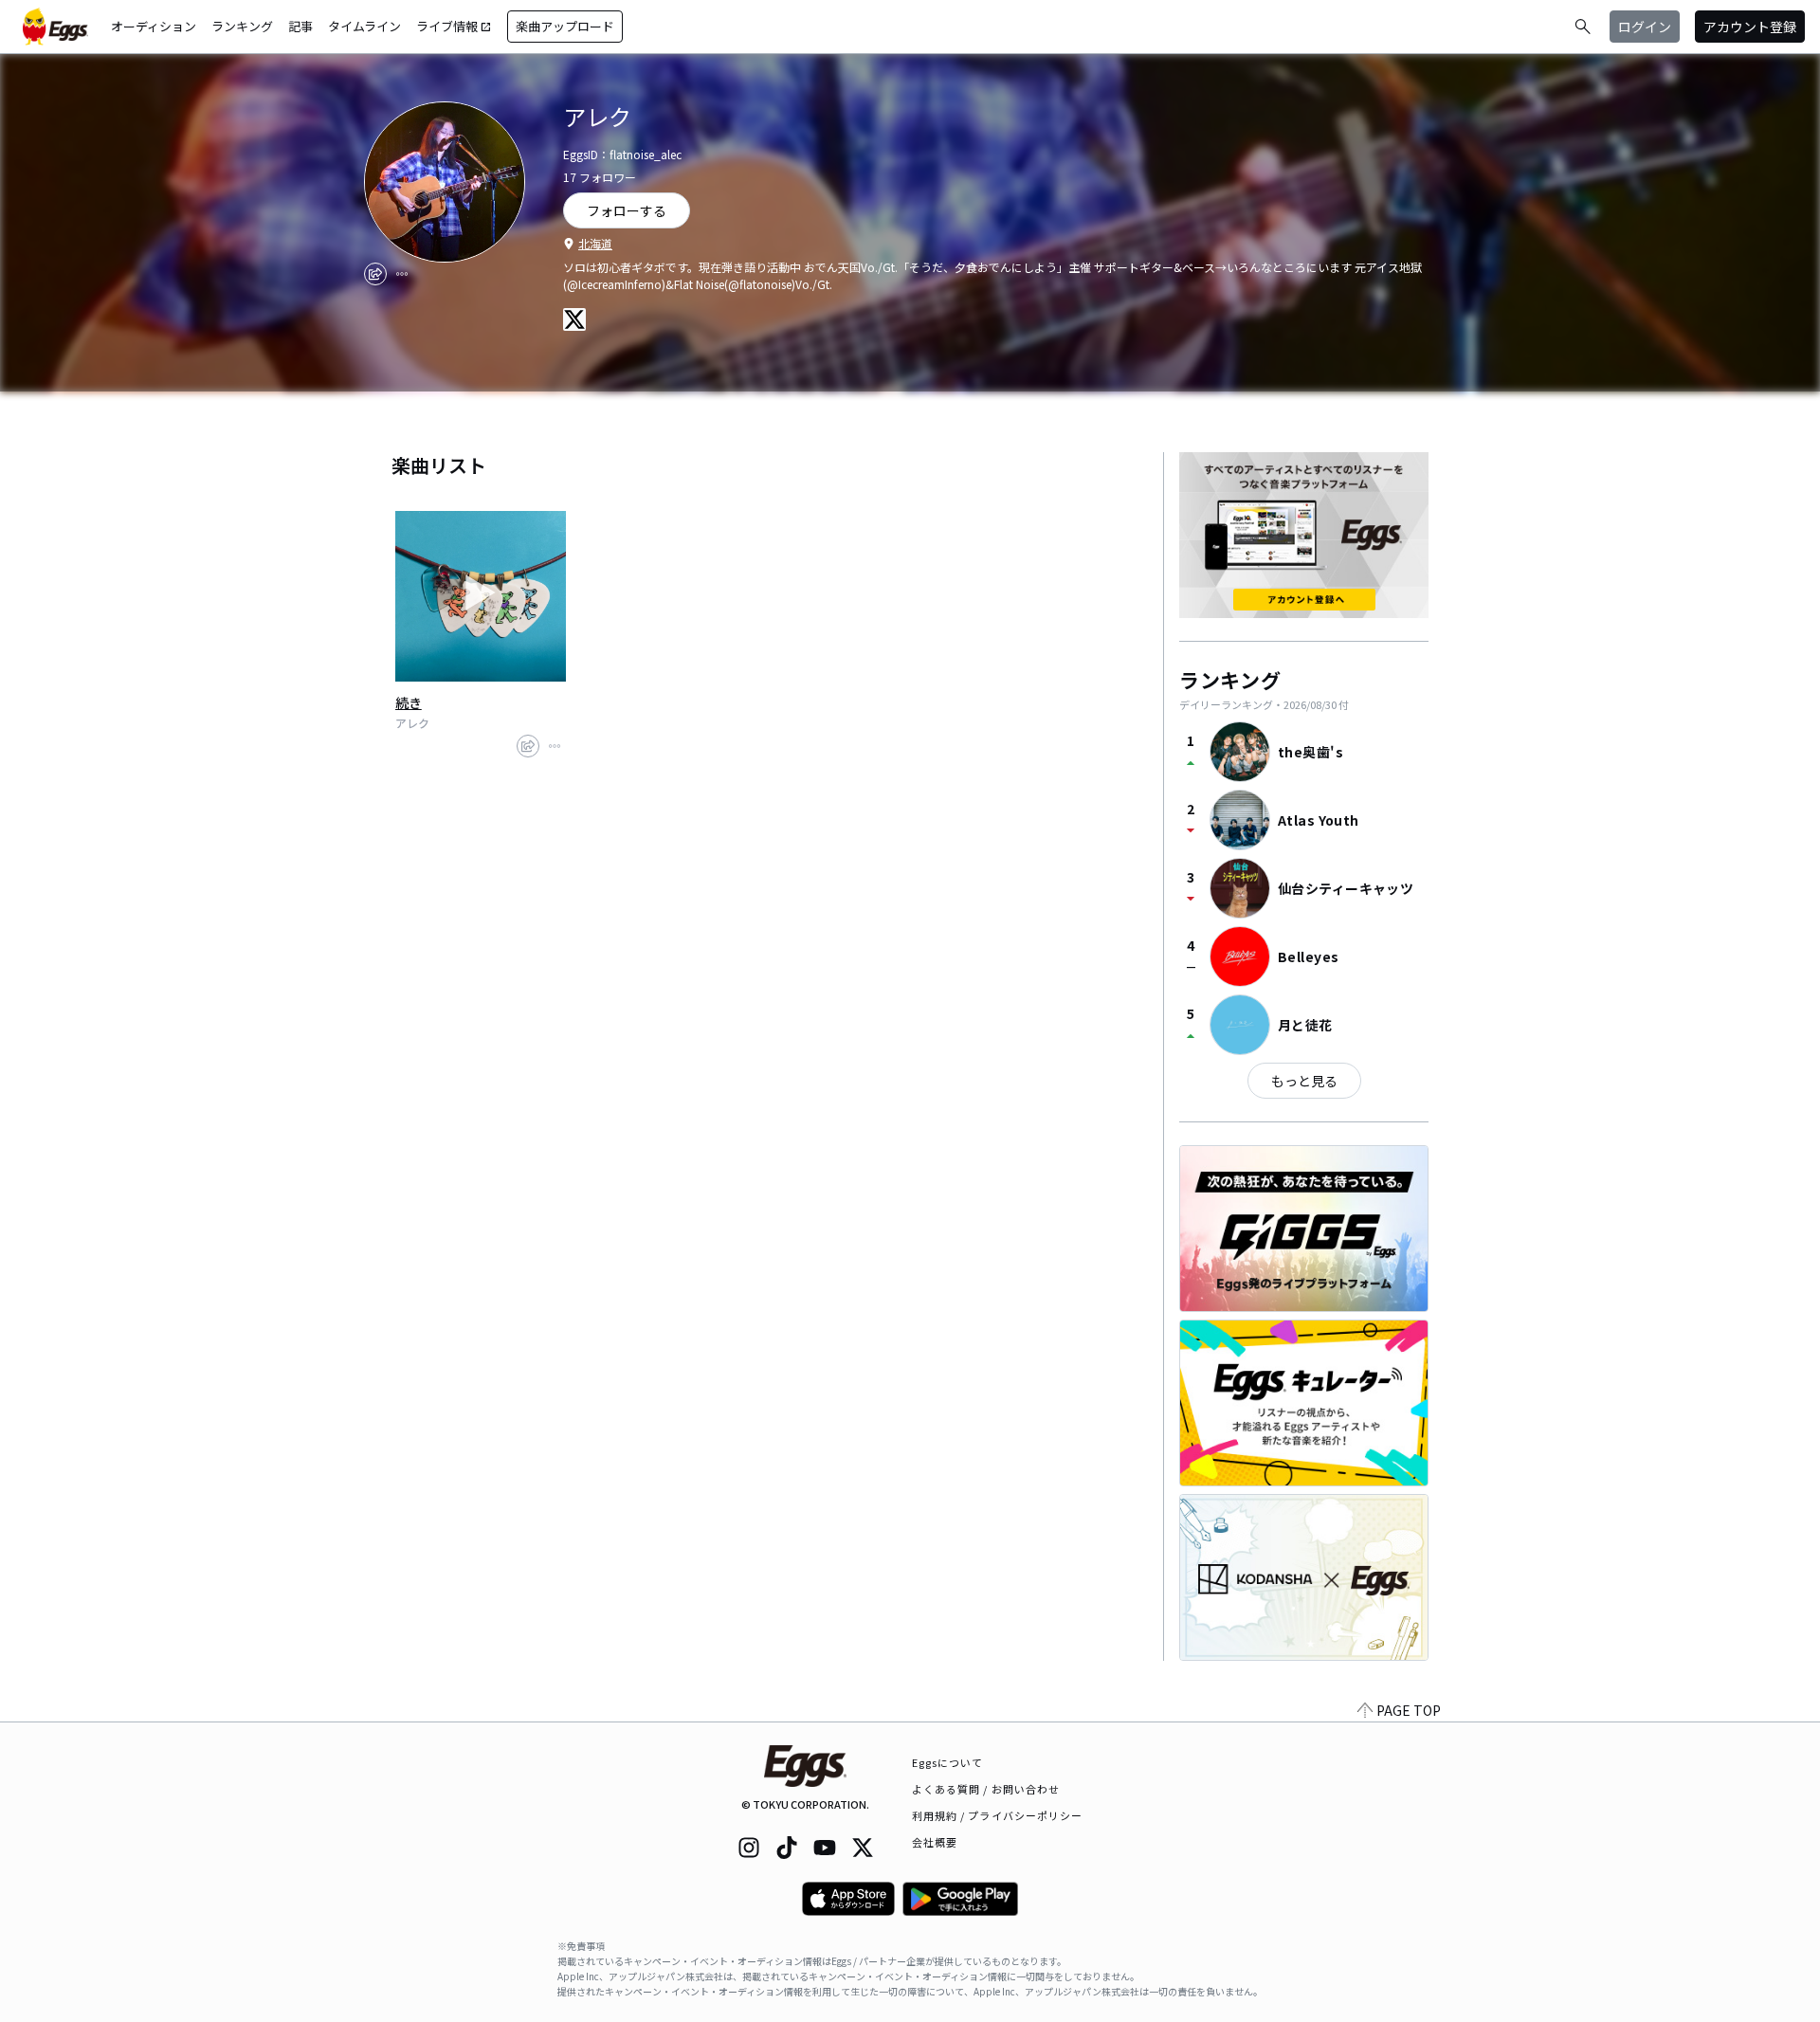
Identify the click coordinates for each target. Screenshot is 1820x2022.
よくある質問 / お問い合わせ (986, 1789)
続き (409, 702)
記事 (300, 26)
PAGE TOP (1409, 1710)
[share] (375, 274)
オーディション (154, 26)
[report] (402, 274)
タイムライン (364, 26)
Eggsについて (948, 1762)
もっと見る (1304, 1081)
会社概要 (935, 1842)
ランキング (242, 26)
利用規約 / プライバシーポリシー (998, 1815)
